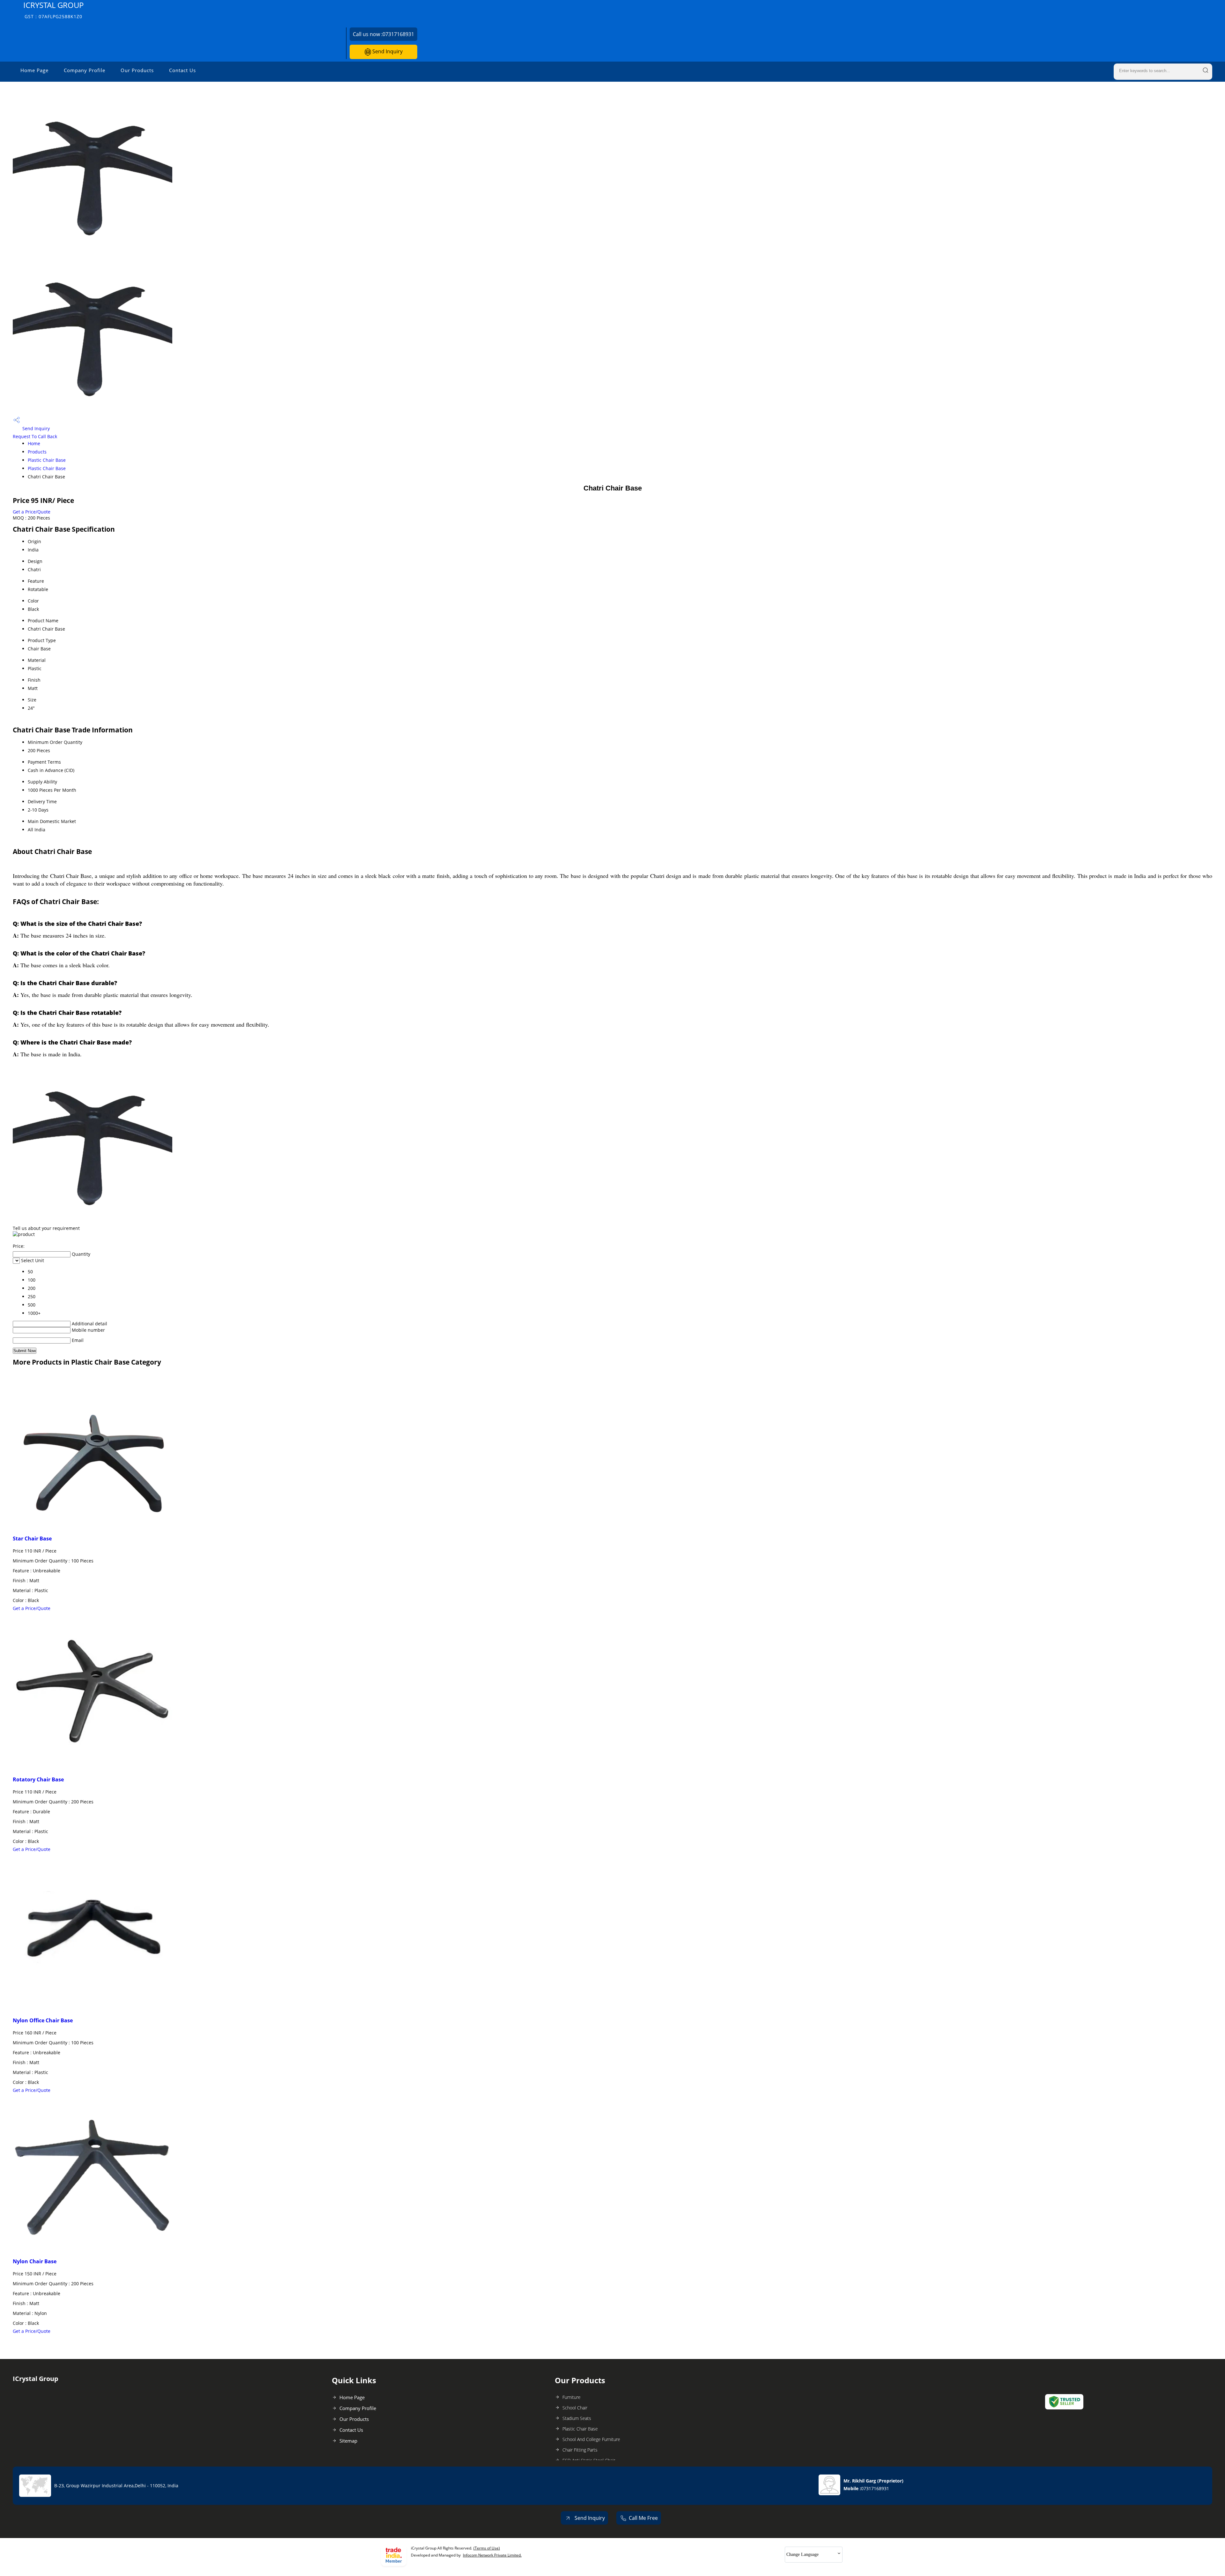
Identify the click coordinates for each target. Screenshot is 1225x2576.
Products (37, 452)
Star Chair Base (32, 1539)
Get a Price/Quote (32, 512)
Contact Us (182, 70)
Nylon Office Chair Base (43, 2020)
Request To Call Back (35, 436)
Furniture (572, 2397)
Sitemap (348, 2441)
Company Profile (85, 70)
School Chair (575, 2408)
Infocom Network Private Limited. (492, 2555)
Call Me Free (643, 2518)
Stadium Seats (577, 2418)
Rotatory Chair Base (38, 1779)
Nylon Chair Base (35, 2261)
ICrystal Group (53, 10)
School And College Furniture (591, 2439)
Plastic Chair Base (47, 460)
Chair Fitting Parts (580, 2450)
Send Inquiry (387, 51)
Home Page (34, 70)
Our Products (137, 70)
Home (34, 443)
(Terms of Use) (487, 2548)
